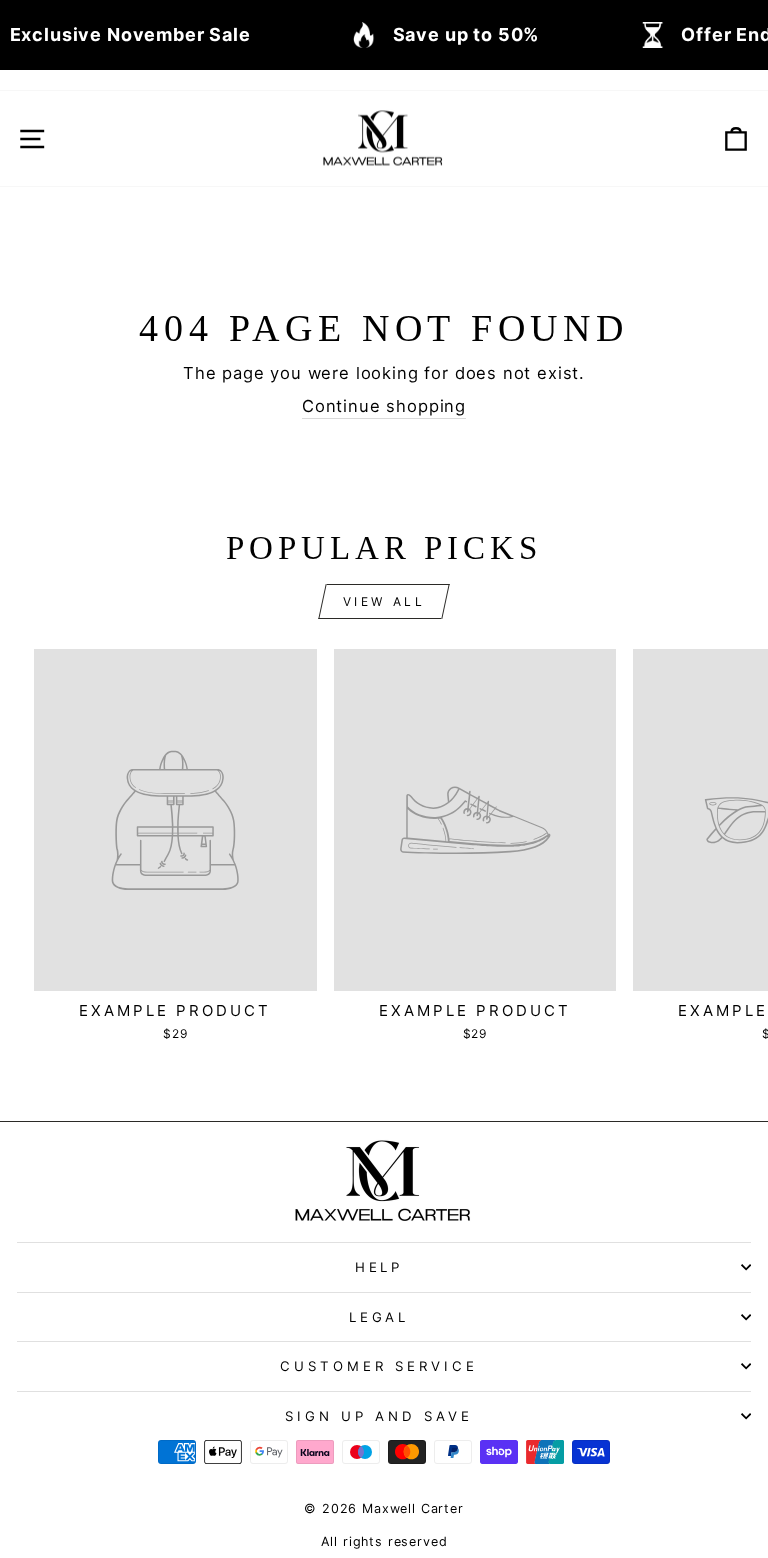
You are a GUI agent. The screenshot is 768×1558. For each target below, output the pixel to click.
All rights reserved (384, 1541)
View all (384, 601)
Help (379, 1267)
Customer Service (379, 1366)
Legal (379, 1317)
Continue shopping (384, 406)
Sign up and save (379, 1416)
